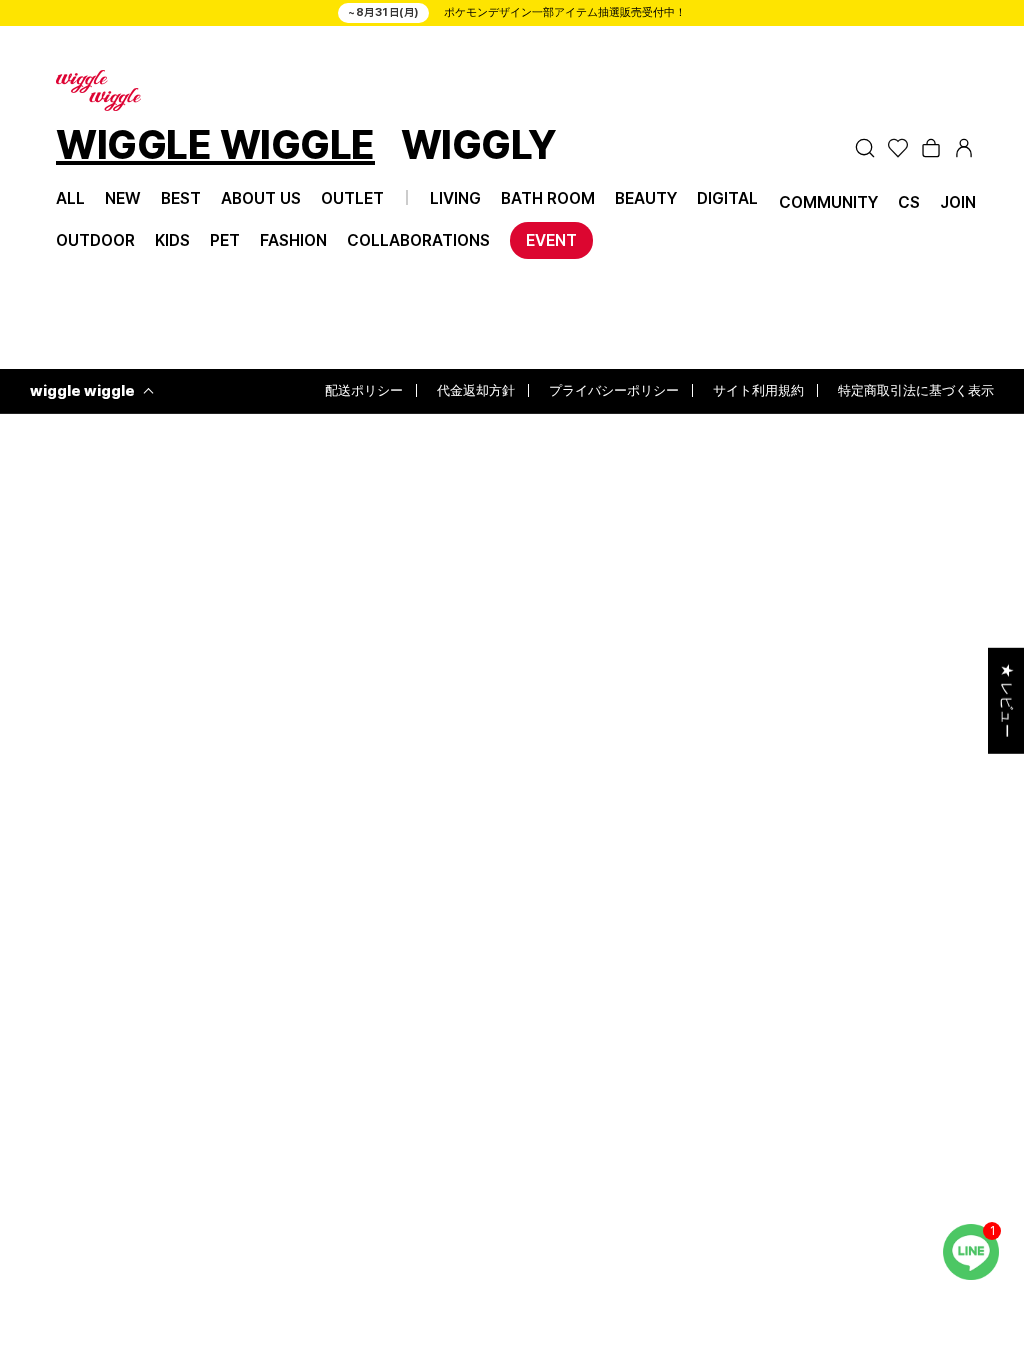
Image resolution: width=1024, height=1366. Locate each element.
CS (909, 202)
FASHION (293, 240)
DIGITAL (727, 198)
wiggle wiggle (82, 391)
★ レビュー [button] (1007, 701)
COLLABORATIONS (418, 240)
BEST (181, 198)
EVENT (551, 240)
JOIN (958, 202)
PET (225, 240)
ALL (70, 198)
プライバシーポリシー (614, 390)
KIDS (172, 240)
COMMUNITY (828, 202)
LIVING (455, 198)
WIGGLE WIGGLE (215, 148)
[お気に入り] (898, 148)
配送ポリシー (364, 390)
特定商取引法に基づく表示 (916, 390)
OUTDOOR (95, 240)
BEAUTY (646, 198)
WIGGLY (479, 148)
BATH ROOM (548, 198)
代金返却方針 (476, 390)
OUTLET (352, 198)
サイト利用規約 (758, 390)
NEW (123, 198)
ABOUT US (261, 198)
